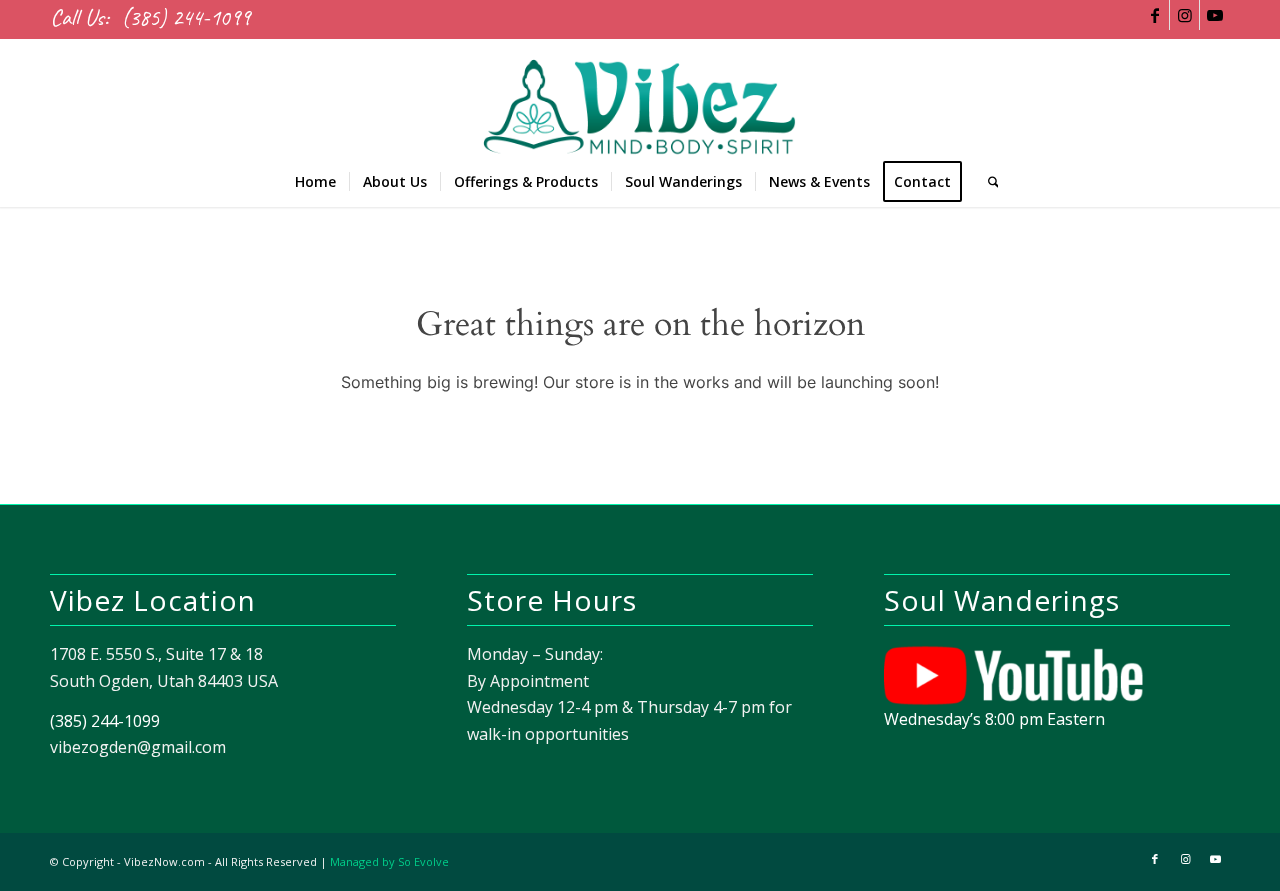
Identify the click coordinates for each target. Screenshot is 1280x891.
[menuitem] (315, 182)
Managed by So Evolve (389, 861)
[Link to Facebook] (1154, 15)
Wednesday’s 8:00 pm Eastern (994, 719)
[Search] (987, 182)
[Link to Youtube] (1215, 15)
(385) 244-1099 (185, 17)
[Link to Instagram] (1184, 15)
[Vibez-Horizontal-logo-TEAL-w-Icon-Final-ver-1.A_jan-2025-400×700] (639, 98)
